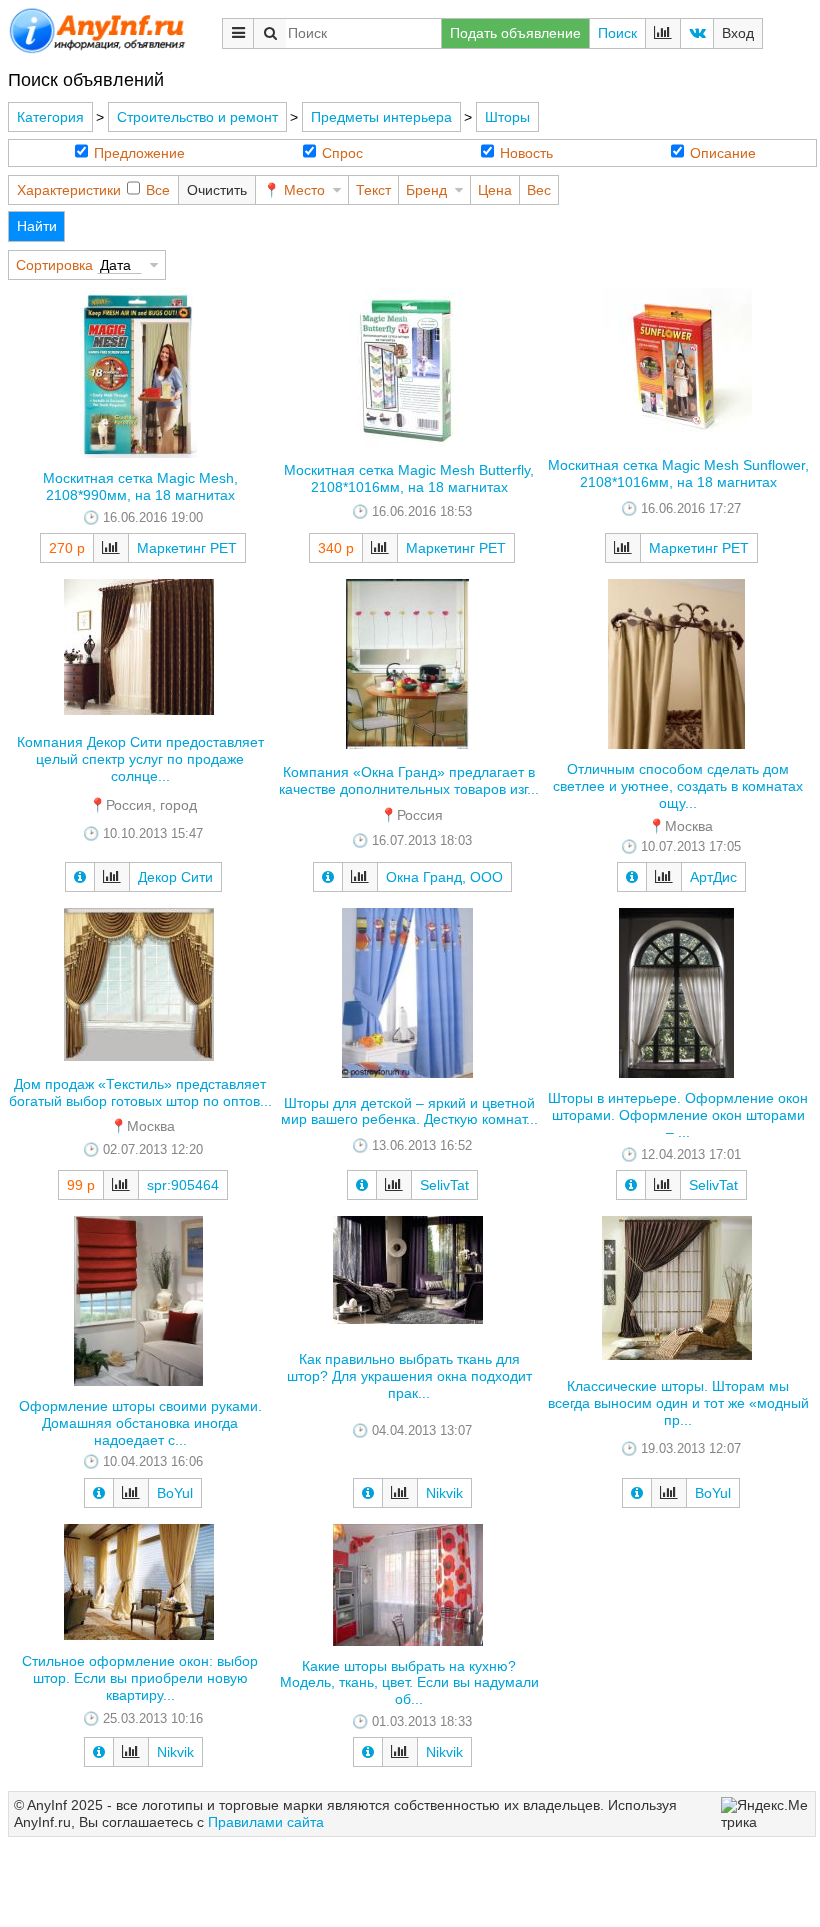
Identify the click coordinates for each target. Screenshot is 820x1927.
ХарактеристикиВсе (93, 190)
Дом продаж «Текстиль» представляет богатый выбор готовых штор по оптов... (140, 1092)
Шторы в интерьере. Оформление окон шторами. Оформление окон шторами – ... (678, 1115)
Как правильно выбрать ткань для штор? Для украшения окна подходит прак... (409, 1376)
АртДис (713, 877)
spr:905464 (183, 1185)
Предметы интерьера (381, 117)
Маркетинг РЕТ (187, 548)
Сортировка (54, 265)
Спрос (342, 153)
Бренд (426, 190)
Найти (37, 226)
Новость (526, 153)
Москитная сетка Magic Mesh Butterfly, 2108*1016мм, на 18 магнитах (409, 478)
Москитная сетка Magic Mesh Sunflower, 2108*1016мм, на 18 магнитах (678, 473)
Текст (373, 190)
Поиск (617, 33)
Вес (539, 190)
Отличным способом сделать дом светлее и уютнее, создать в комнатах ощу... (678, 786)
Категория (50, 117)
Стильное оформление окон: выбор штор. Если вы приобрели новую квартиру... (140, 1678)
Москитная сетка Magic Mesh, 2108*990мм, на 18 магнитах (140, 486)
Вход (738, 33)
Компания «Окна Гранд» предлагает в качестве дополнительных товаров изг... (409, 780)
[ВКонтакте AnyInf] (697, 33)
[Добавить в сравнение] (111, 548)
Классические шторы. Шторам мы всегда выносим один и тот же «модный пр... (678, 1403)
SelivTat (444, 1185)
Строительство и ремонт (197, 117)
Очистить (217, 190)
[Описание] (80, 877)
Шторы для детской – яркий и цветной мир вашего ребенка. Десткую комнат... (409, 1111)
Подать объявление (515, 33)
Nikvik (444, 1493)
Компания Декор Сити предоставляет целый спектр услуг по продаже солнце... (140, 759)
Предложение (139, 153)
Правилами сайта (266, 1822)
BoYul (175, 1493)
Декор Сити (175, 877)
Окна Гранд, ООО (444, 877)
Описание (723, 153)
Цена (495, 190)
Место (304, 190)
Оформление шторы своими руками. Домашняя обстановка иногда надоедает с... (140, 1423)
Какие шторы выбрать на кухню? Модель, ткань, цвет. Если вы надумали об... (409, 1683)
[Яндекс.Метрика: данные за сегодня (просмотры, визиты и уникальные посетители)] (765, 1814)
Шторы (507, 117)
